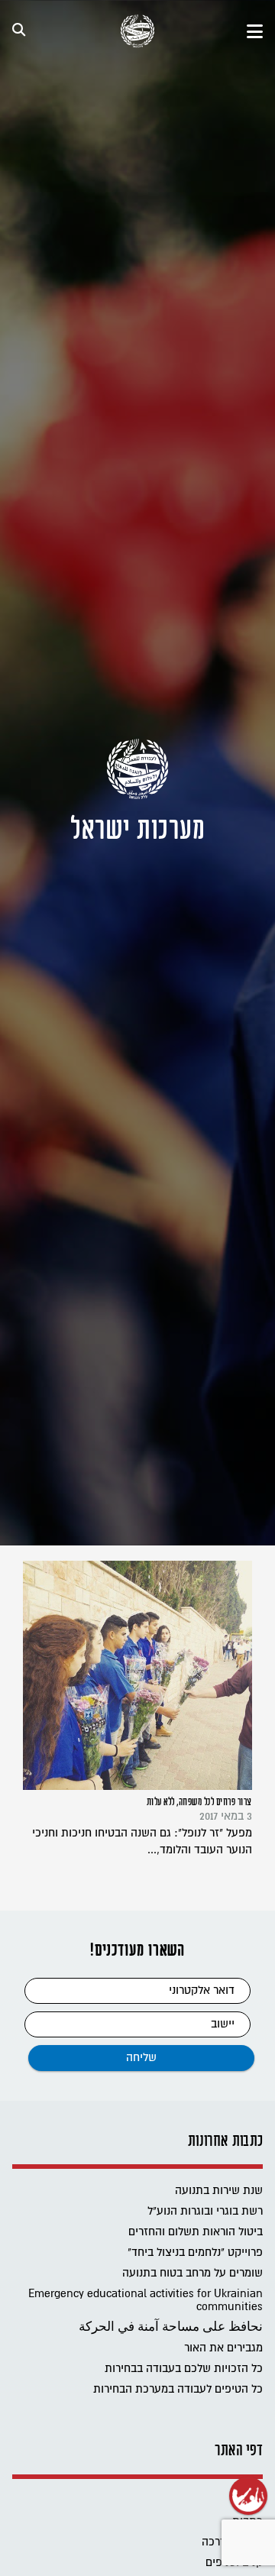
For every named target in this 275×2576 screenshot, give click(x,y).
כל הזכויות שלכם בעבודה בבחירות (184, 2369)
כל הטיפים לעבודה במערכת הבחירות (178, 2389)
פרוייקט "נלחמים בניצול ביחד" (195, 2252)
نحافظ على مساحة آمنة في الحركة (171, 2327)
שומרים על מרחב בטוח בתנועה (192, 2273)
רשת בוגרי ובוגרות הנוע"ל (205, 2211)
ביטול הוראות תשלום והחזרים (196, 2232)
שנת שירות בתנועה (219, 2191)
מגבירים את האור (223, 2348)
